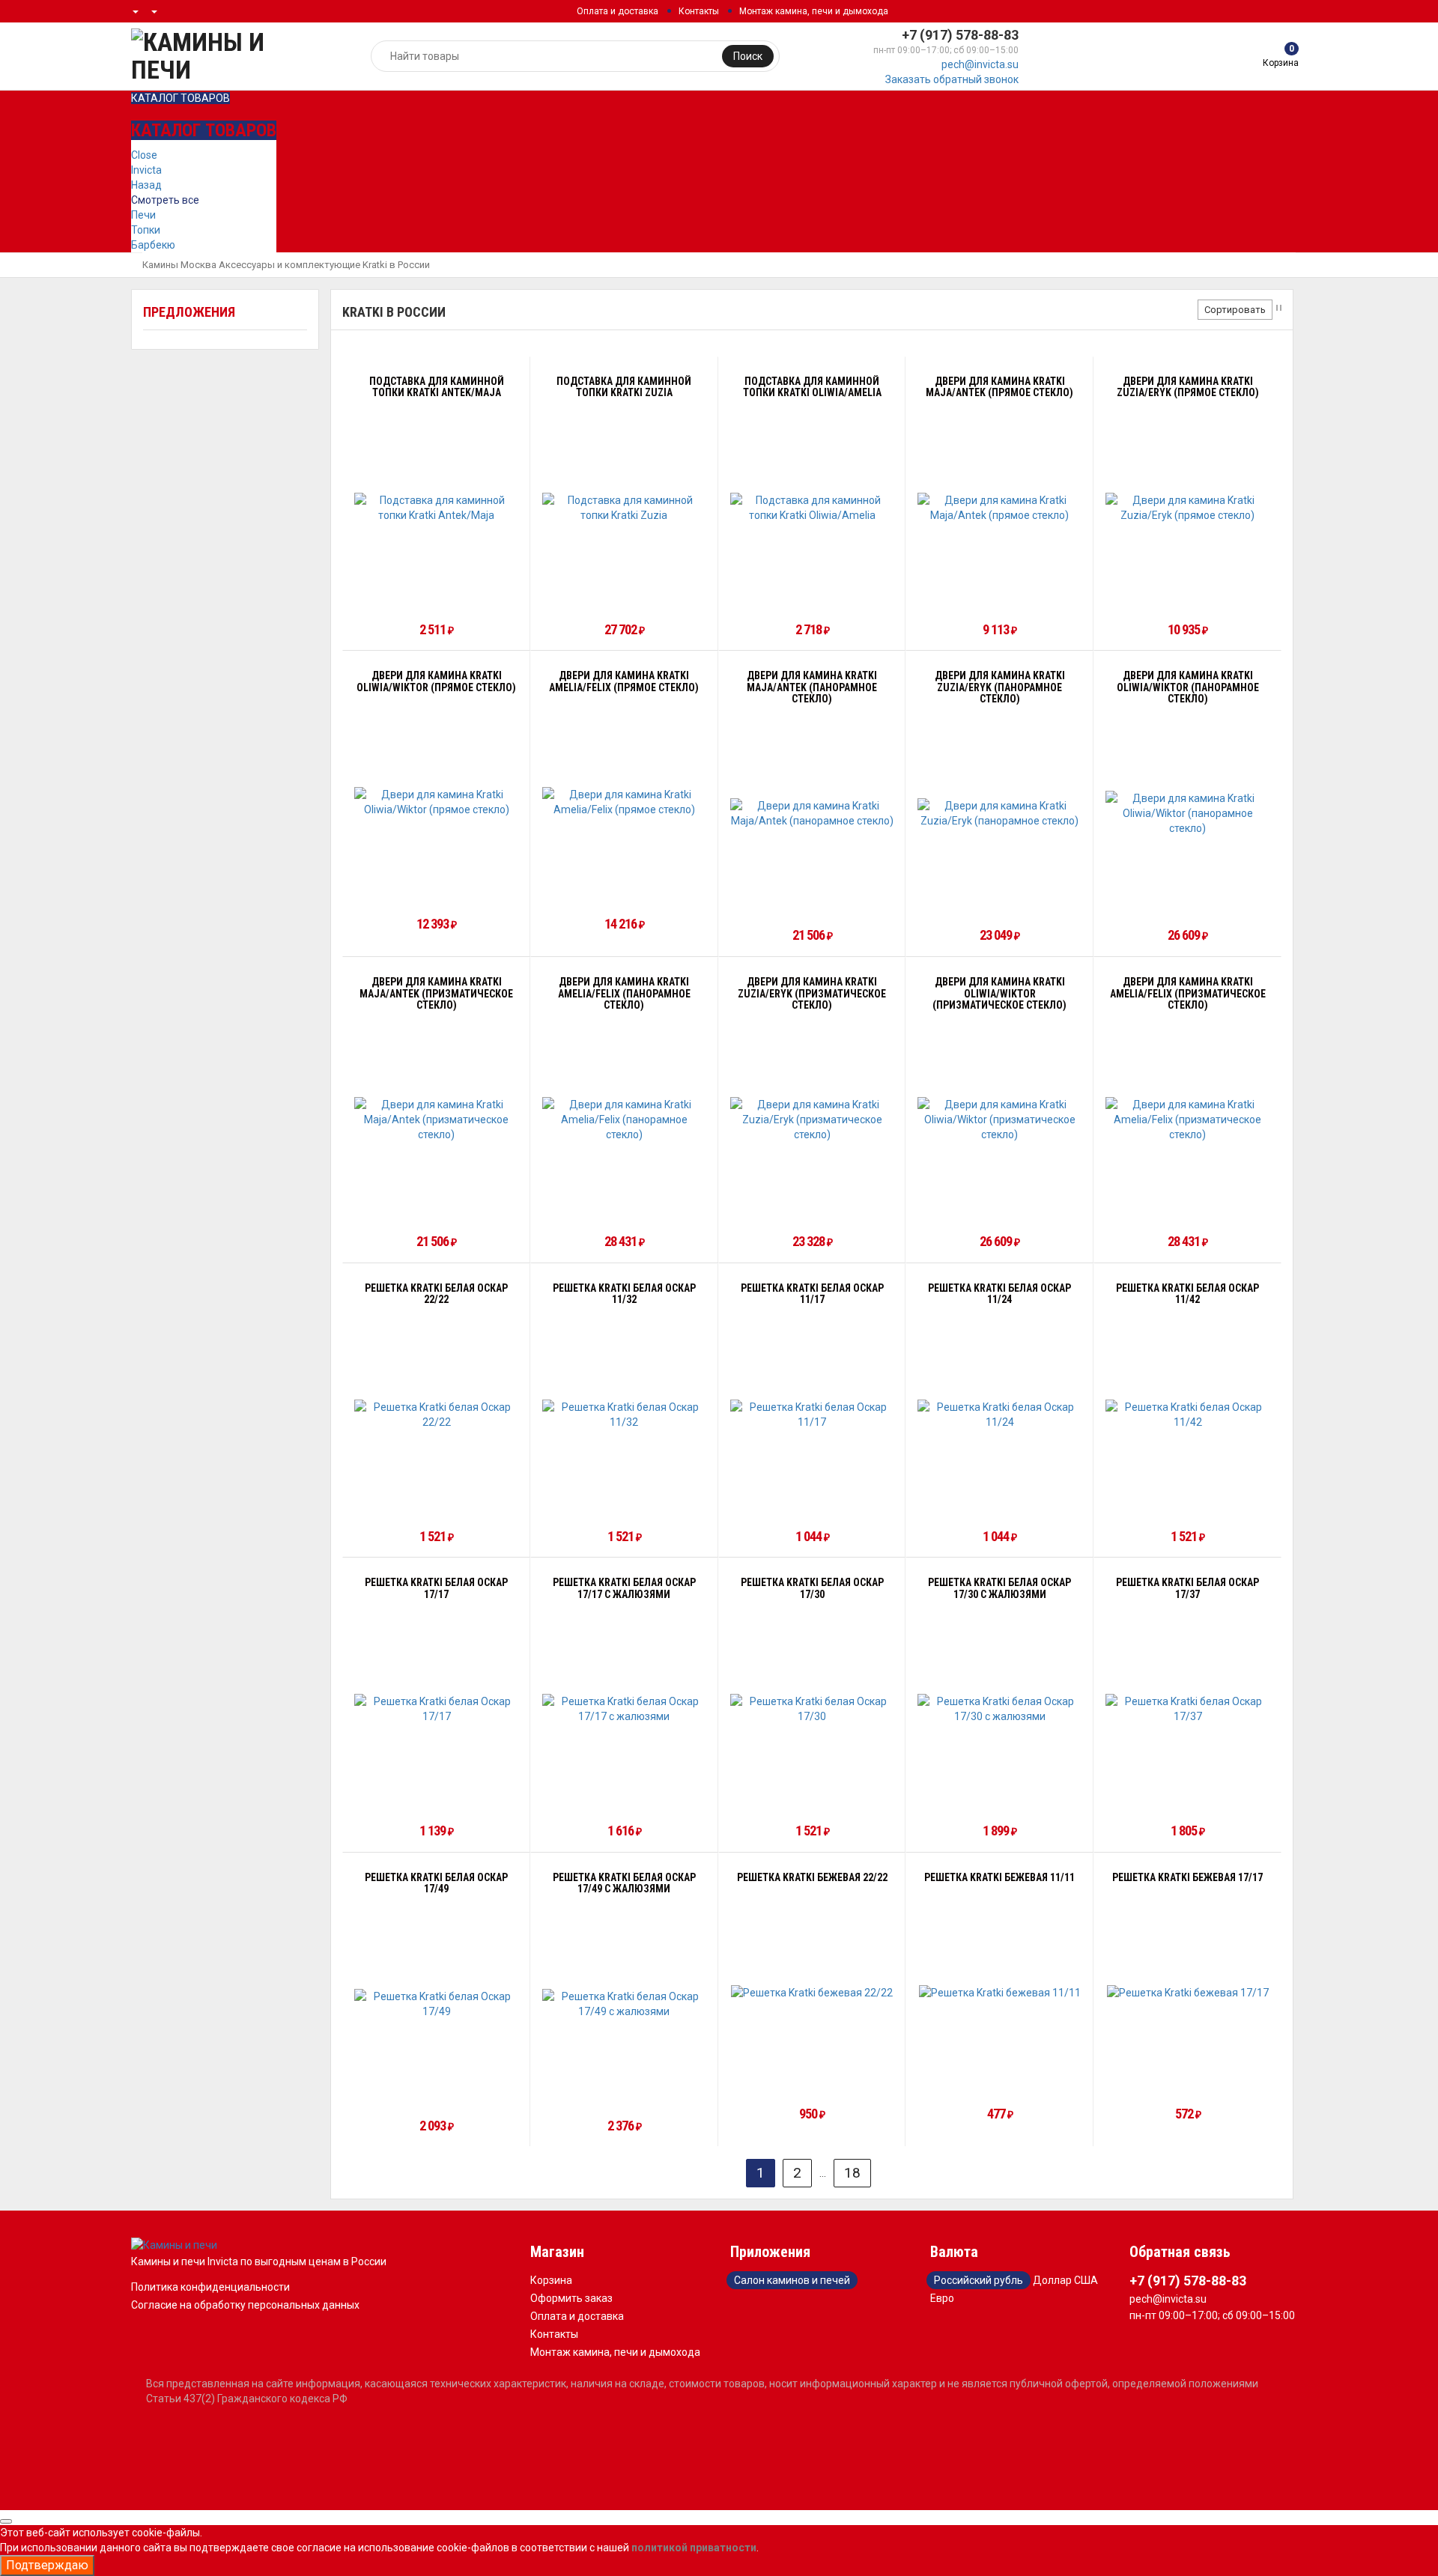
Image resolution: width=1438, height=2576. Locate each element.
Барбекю (153, 245)
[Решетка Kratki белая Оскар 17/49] (436, 2004)
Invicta (146, 170)
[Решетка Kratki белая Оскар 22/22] (436, 1415)
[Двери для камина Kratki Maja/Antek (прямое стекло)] (999, 508)
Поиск (748, 56)
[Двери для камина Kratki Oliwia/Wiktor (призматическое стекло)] (999, 1120)
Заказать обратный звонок (952, 79)
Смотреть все (165, 200)
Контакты (699, 11)
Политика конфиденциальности (210, 2287)
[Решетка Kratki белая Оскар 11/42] (1187, 1415)
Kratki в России (396, 265)
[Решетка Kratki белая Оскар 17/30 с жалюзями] (999, 1709)
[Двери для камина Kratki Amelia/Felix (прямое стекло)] (624, 802)
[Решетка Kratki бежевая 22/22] (812, 1992)
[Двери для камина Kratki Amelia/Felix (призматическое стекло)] (1187, 1120)
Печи (143, 215)
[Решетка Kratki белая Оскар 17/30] (812, 1709)
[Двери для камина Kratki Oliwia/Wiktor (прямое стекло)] (436, 802)
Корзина (551, 2280)
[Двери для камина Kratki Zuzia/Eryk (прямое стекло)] (1187, 508)
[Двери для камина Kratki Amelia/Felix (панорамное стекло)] (624, 1120)
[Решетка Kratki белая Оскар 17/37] (1187, 1709)
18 (852, 2173)
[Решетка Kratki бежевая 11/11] (1000, 1992)
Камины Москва (179, 265)
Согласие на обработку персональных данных (245, 2305)
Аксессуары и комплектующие (289, 265)
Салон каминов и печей (792, 2280)
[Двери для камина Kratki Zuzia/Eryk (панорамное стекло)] (999, 813)
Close (144, 155)
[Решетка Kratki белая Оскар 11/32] (624, 1415)
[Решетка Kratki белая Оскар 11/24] (999, 1415)
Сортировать (1235, 310)
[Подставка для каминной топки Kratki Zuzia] (624, 508)
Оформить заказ (571, 2298)
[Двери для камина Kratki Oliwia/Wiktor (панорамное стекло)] (1187, 813)
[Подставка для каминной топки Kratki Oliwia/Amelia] (812, 508)
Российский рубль (979, 2280)
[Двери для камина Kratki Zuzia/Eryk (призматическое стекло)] (812, 1120)
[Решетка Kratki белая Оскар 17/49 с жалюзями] (624, 2004)
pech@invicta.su (980, 64)
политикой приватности (694, 2548)
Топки (146, 230)
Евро (942, 2298)
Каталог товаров (180, 98)
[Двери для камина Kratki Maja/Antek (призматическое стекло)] (436, 1120)
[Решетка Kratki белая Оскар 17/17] (436, 1709)
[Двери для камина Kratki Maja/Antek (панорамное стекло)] (812, 813)
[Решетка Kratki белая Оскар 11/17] (812, 1415)
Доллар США (1065, 2280)
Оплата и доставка (618, 11)
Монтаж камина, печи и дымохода (814, 11)
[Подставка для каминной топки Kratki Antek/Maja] (436, 508)
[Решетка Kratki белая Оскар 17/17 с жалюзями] (624, 1709)
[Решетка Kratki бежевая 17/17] (1188, 1992)
